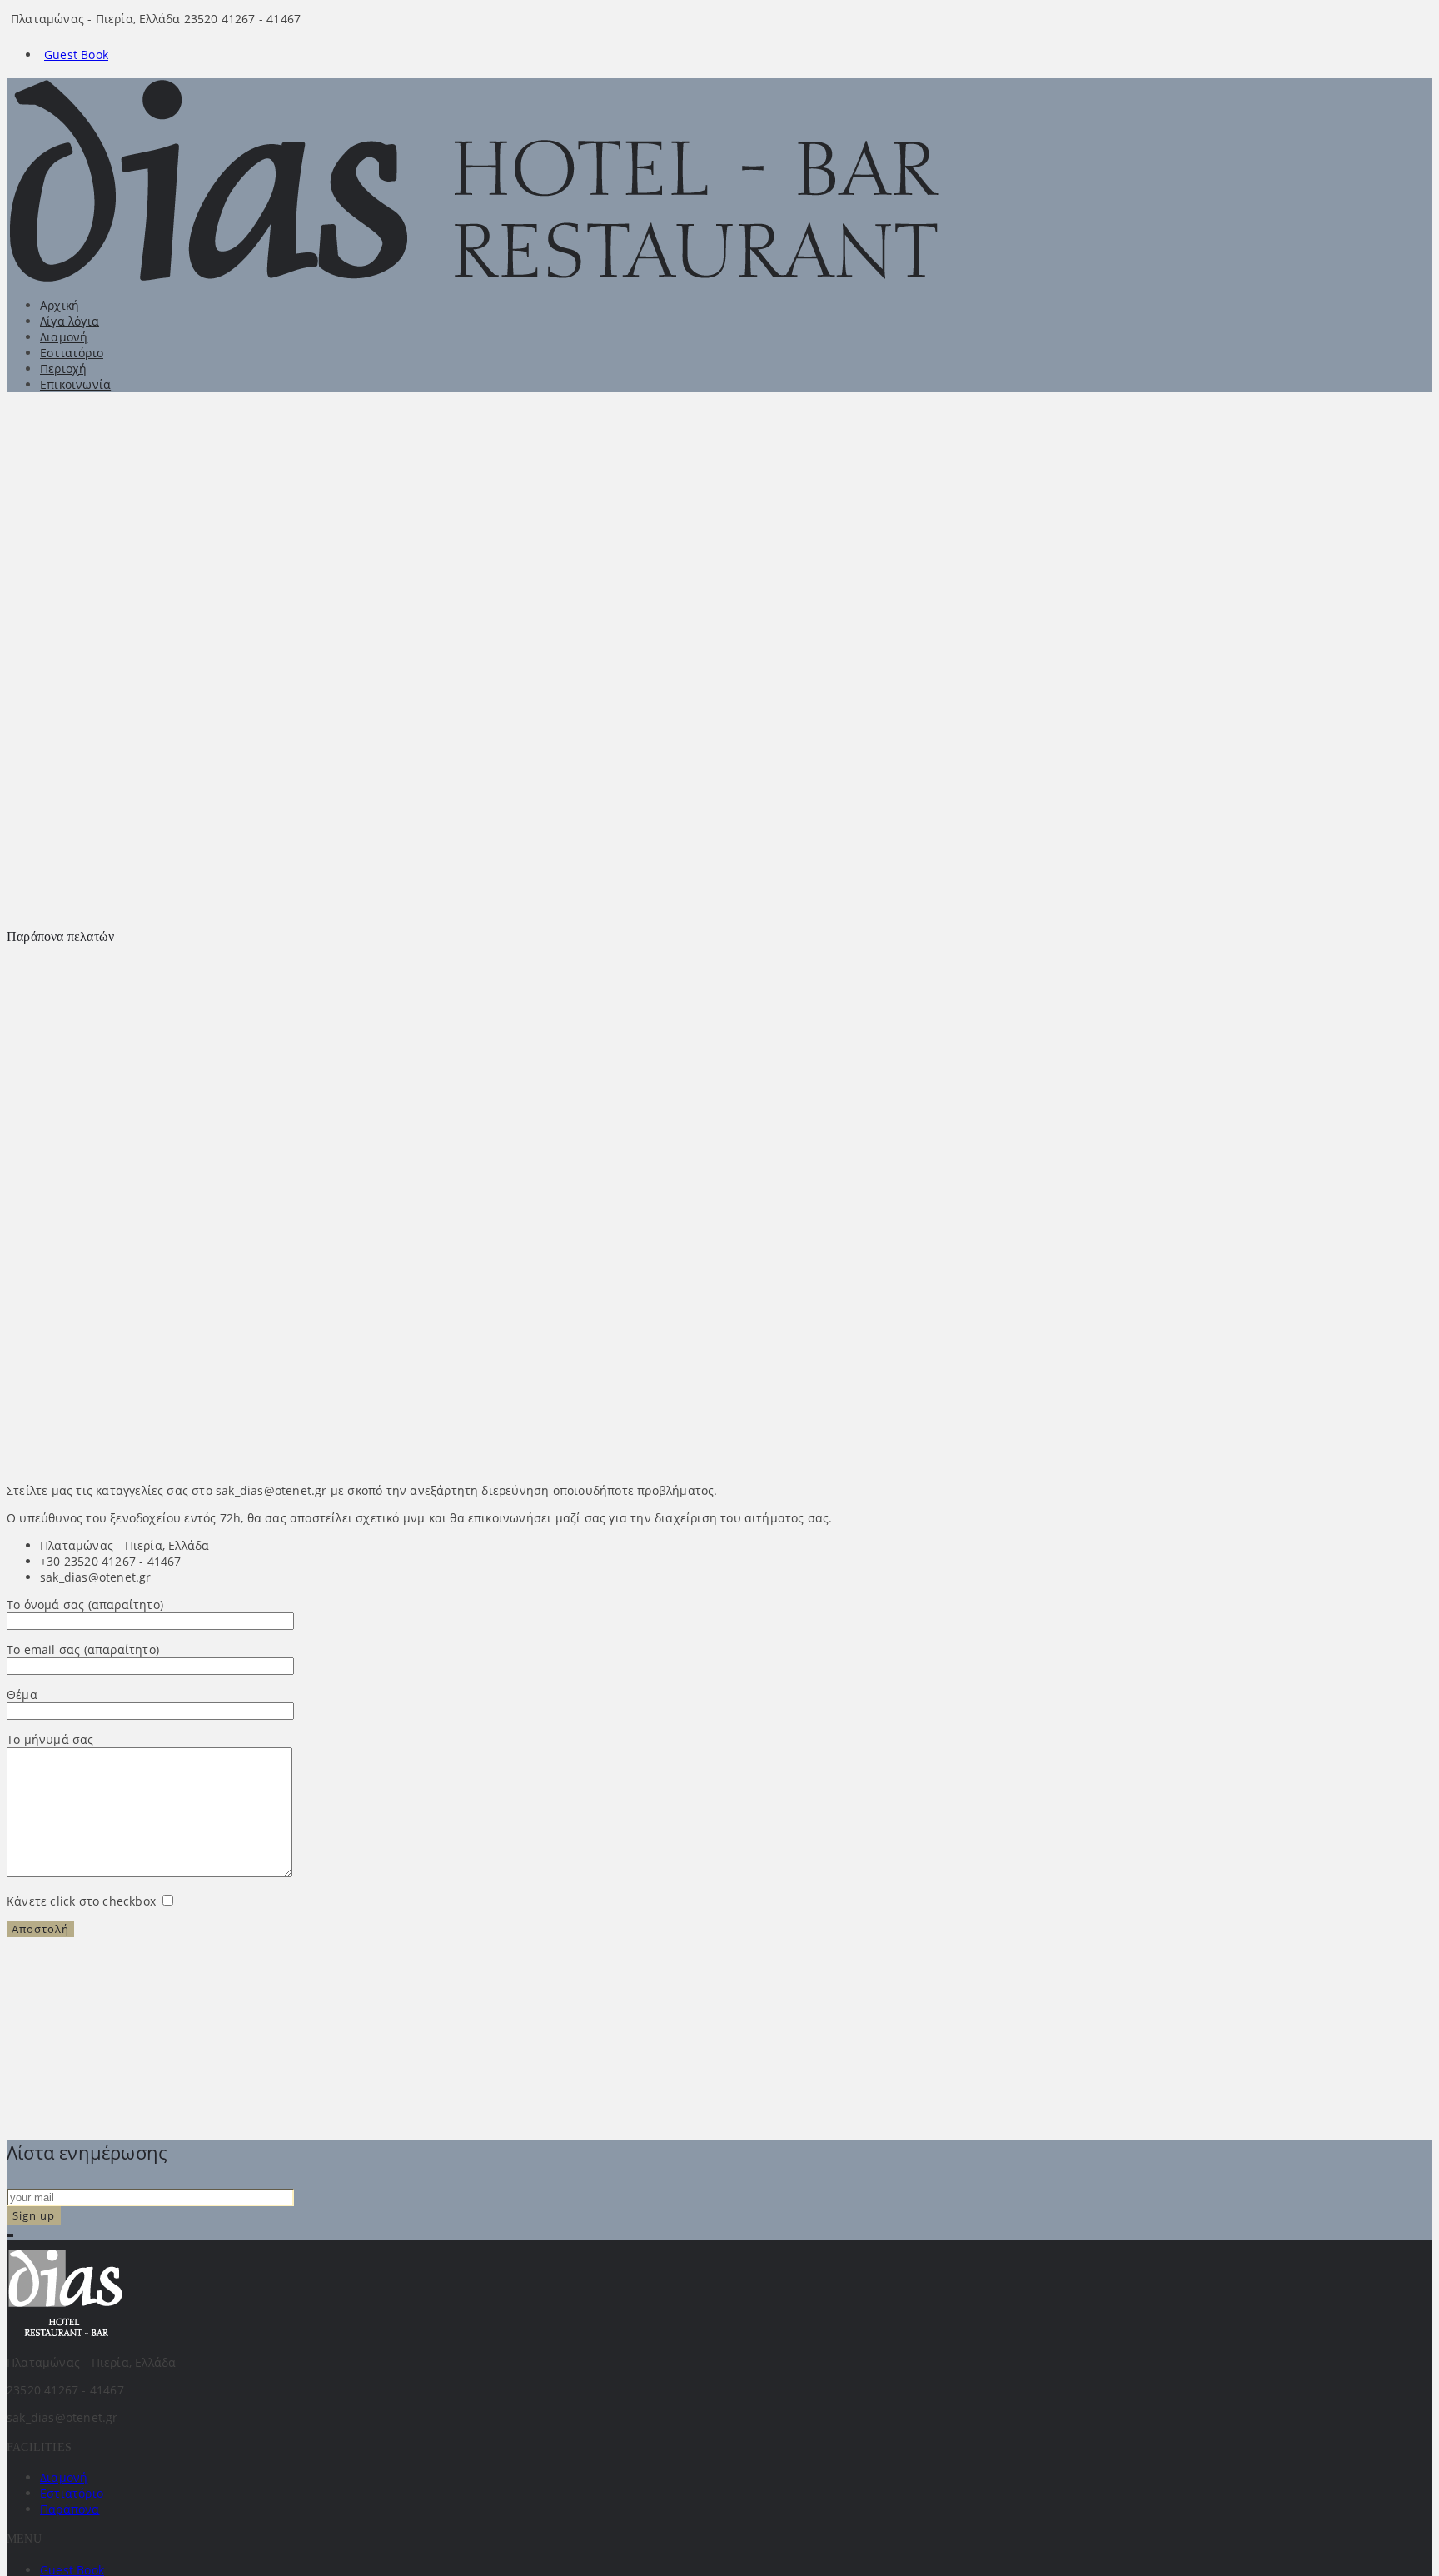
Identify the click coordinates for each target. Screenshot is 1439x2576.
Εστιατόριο (72, 353)
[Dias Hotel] (497, 278)
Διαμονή (64, 337)
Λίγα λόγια (70, 321)
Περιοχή (63, 369)
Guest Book (76, 55)
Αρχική (60, 305)
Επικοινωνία (75, 384)
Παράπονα (70, 2509)
